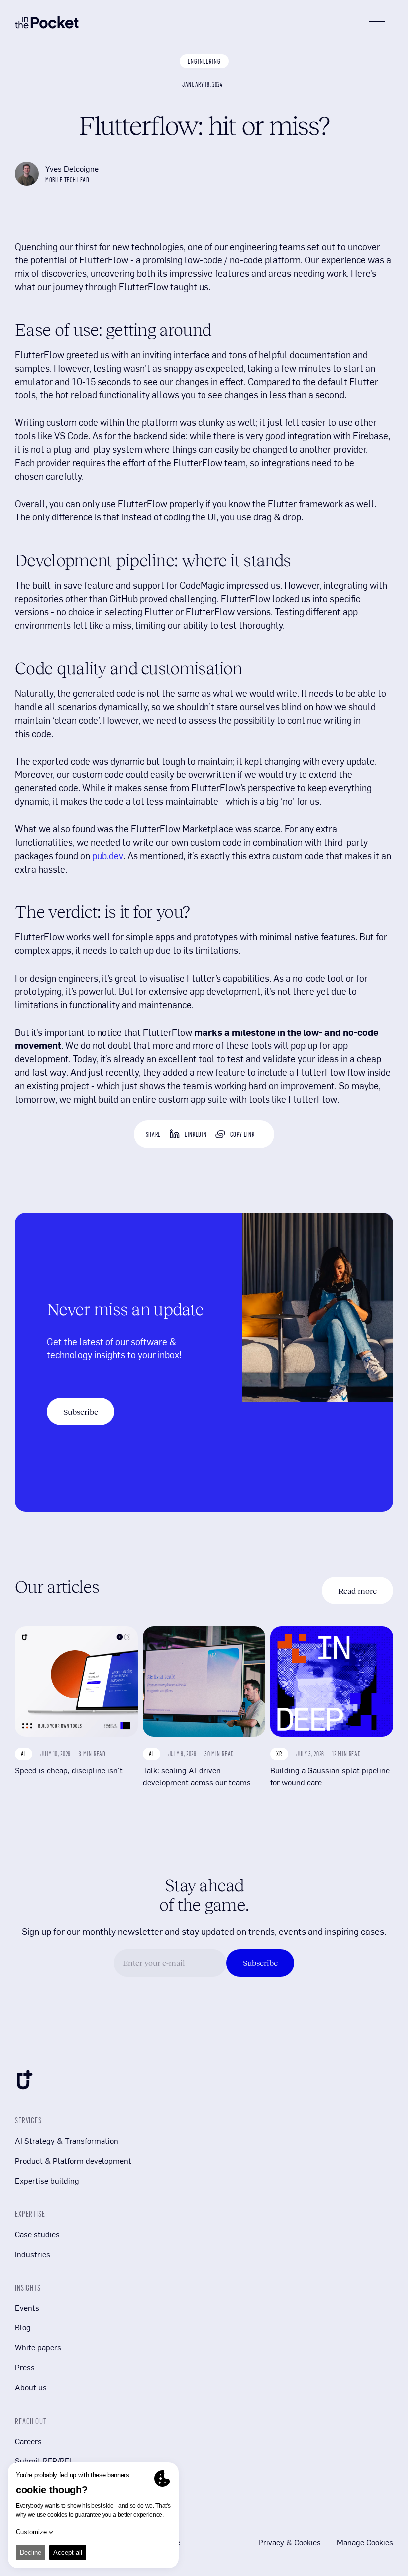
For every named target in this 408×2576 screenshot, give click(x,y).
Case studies (37, 2234)
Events (27, 2307)
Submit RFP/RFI (43, 2461)
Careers (28, 2441)
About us (31, 2387)
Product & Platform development (73, 2160)
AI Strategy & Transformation (67, 2140)
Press (25, 2367)
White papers (38, 2347)
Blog (23, 2327)
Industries (33, 2254)
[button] (377, 24)
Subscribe (81, 1412)
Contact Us (34, 2481)
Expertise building (47, 2180)
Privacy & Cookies (290, 2542)
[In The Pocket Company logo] (47, 24)
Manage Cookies (365, 2542)
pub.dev (108, 855)
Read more (357, 1591)
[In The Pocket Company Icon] (24, 2082)
